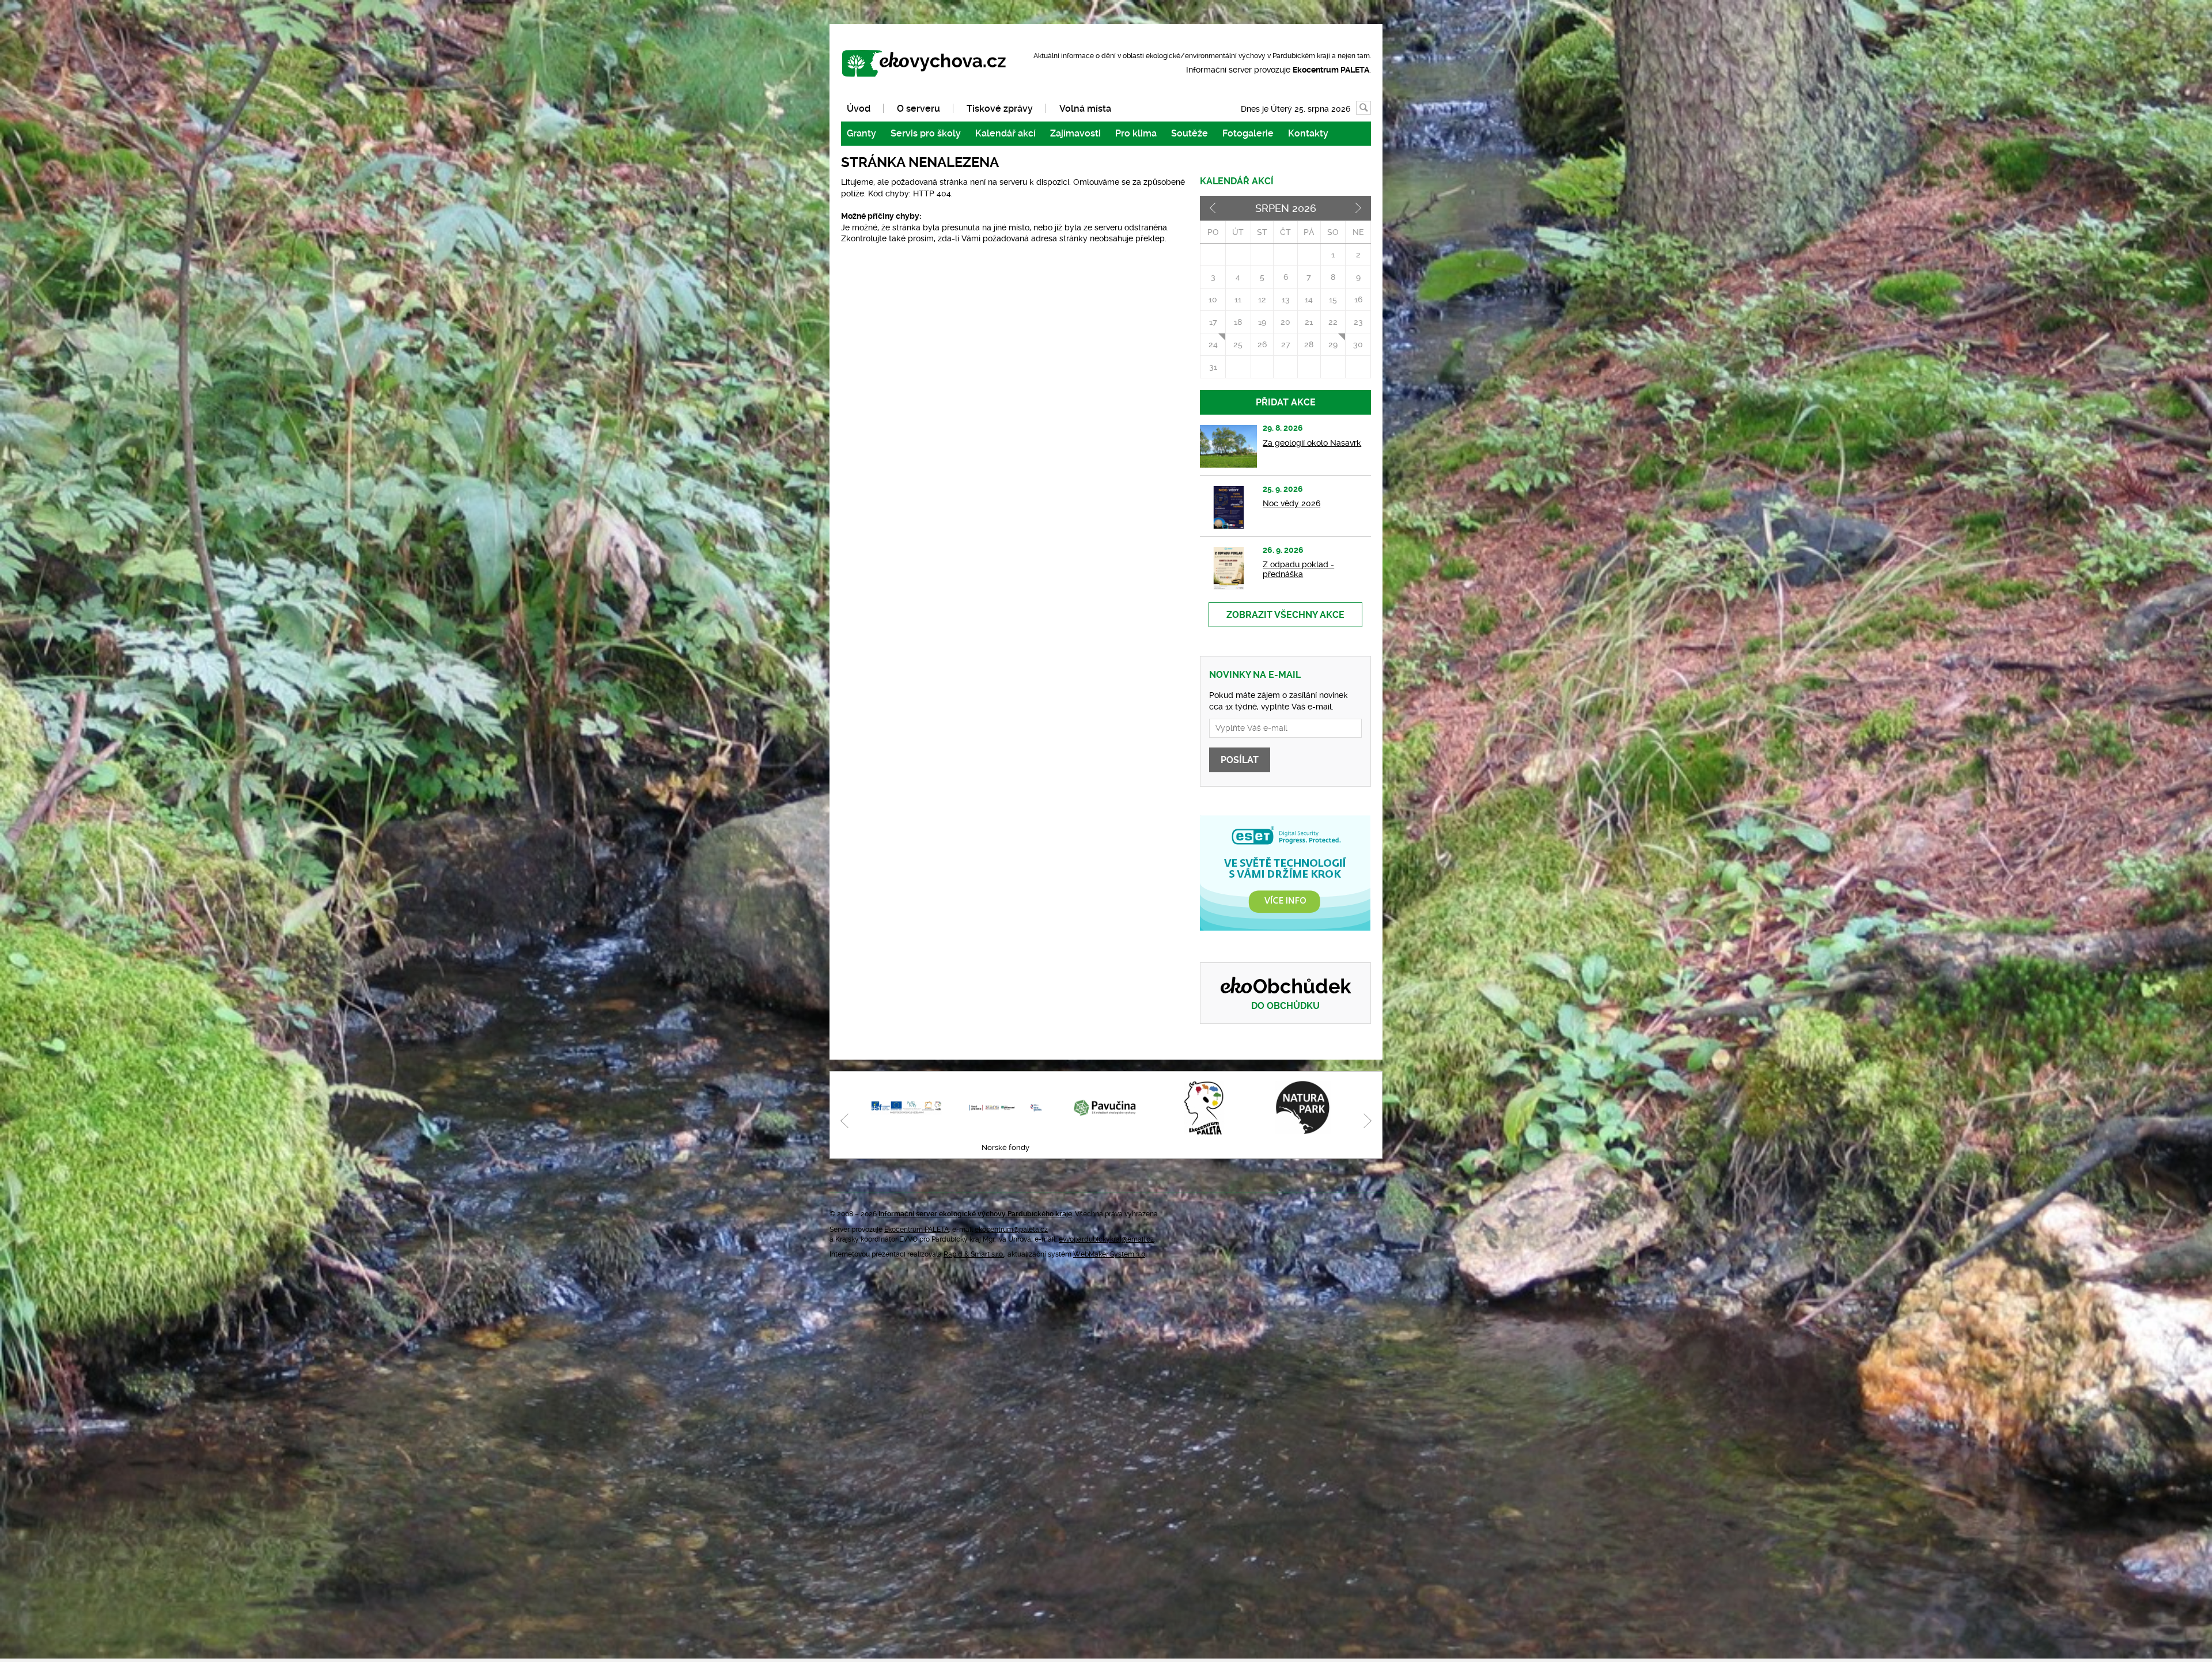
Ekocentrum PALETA (916, 1230)
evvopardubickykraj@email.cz (1106, 1239)
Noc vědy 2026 (1291, 503)
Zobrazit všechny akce (1285, 615)
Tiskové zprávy (1000, 109)
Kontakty (1308, 133)
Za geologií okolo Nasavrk (1312, 443)
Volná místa (1085, 109)
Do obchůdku (1285, 1006)
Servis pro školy (926, 133)
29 (1333, 344)
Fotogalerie (1248, 133)
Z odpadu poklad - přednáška (1298, 569)
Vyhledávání (1371, 108)
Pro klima (1136, 133)
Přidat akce (1286, 402)
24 (1213, 344)
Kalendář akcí (1005, 133)
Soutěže (1190, 133)
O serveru (918, 109)
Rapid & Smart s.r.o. (974, 1254)
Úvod (859, 109)
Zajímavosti (1075, 133)
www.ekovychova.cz (929, 64)
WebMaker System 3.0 (1109, 1254)
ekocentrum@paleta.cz (1011, 1230)
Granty (861, 133)
